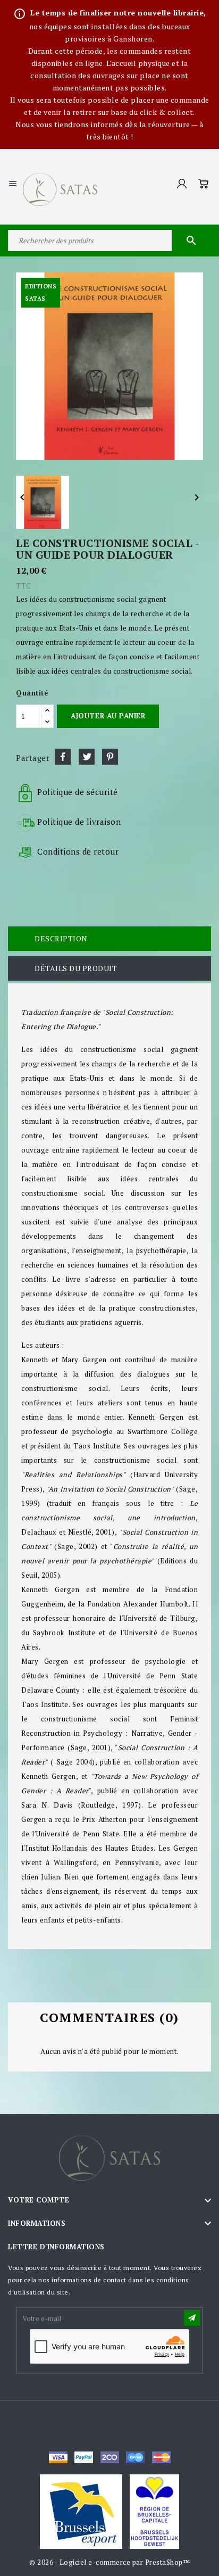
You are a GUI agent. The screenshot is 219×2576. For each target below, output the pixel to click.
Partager (63, 757)
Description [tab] (61, 938)
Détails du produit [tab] (76, 968)
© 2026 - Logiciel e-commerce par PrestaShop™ (109, 2562)
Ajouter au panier (108, 716)
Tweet (87, 757)
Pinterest (110, 757)
